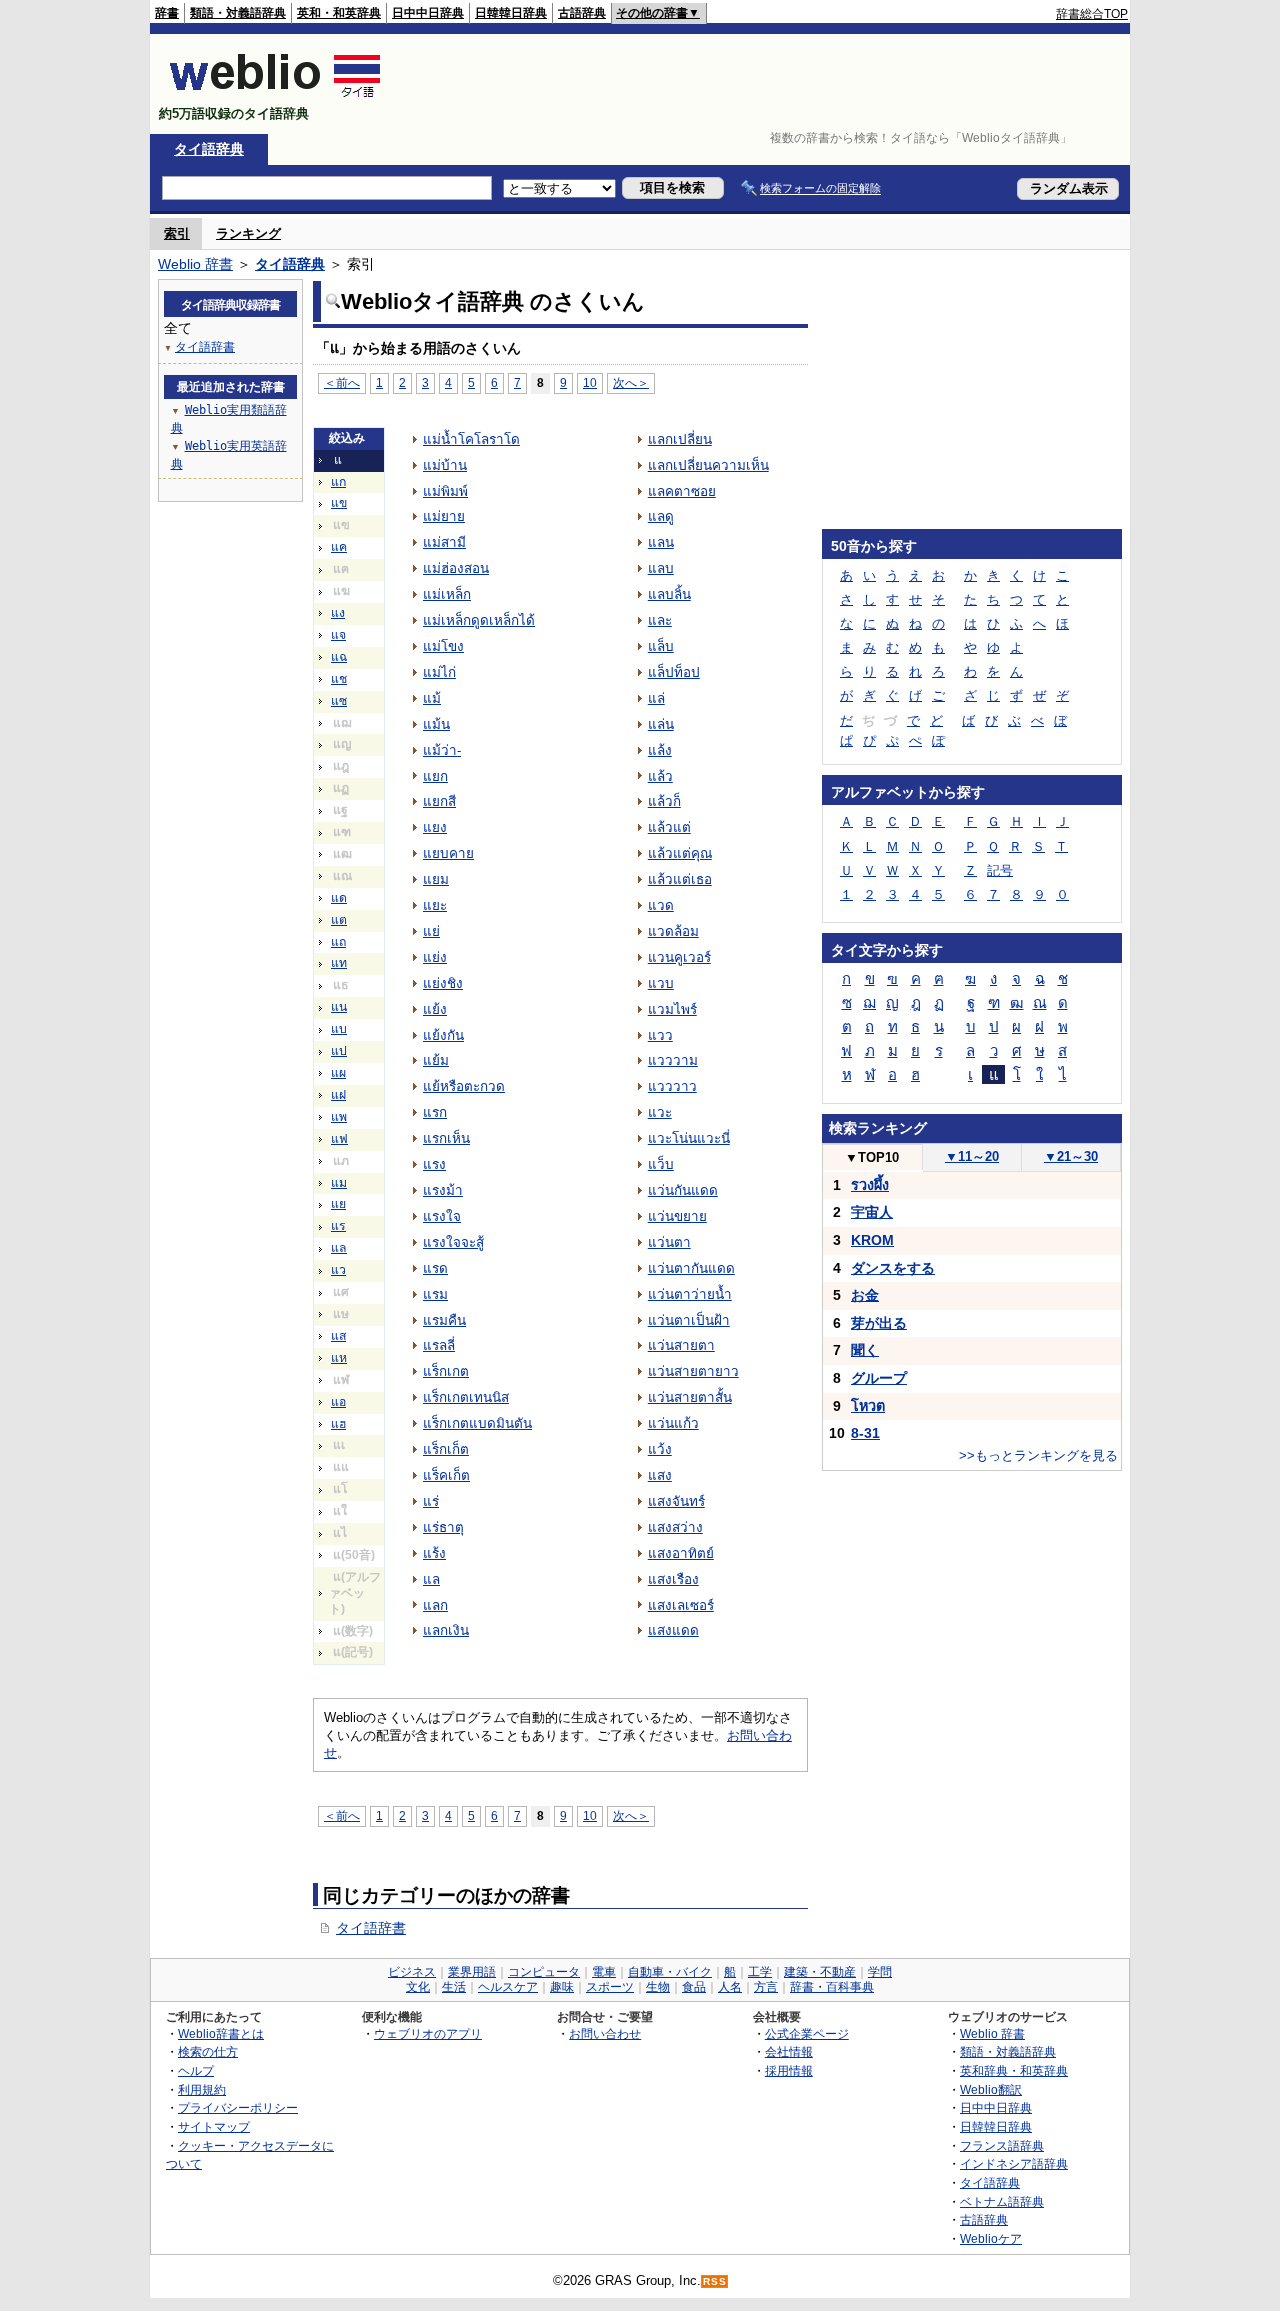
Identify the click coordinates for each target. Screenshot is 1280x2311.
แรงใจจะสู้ (453, 1242)
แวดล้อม (673, 931)
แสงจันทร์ (676, 1501)
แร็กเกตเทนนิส (466, 1397)
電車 (604, 1972)
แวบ (661, 983)
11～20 (972, 1156)
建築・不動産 (820, 1972)
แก (338, 482)
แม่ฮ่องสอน (456, 568)
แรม (435, 1294)
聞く (865, 1350)
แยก (435, 776)
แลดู (661, 516)
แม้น (436, 724)
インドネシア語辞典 (1014, 2163)
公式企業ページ (807, 2033)
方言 (766, 1987)
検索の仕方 (208, 2051)
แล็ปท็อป (674, 672)
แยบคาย (448, 853)
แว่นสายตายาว (693, 1371)
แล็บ (661, 646)
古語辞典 (582, 13)
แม (339, 1183)
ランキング (248, 233)
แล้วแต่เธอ (680, 879)
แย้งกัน (443, 1035)
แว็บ (661, 1164)
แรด (435, 1268)
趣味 (562, 1987)
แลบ (661, 568)
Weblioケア (991, 2238)
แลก (435, 1605)
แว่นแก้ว (673, 1423)
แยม (436, 879)
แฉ (339, 657)
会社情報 (789, 2051)
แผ (338, 1073)
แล (339, 1248)
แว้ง (660, 1449)
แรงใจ (442, 1216)
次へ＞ (631, 382)
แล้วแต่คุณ (680, 853)
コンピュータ (544, 1972)
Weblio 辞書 (195, 264)
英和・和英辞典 (339, 13)
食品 (694, 1987)
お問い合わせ (605, 2033)
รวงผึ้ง (870, 1185)
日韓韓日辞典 (511, 13)
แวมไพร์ (672, 1009)
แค (339, 547)
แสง (660, 1475)
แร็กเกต (446, 1371)
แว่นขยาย (677, 1216)
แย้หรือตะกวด (464, 1086)
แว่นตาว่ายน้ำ (690, 1294)
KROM (872, 1240)
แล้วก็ (664, 801)
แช (339, 679)
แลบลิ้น (669, 594)
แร (338, 1226)
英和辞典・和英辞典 (1014, 2070)
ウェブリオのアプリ (428, 2033)
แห (339, 1358)
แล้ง (660, 750)
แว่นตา (669, 1242)
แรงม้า (443, 1190)
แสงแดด (673, 1630)
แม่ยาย (444, 516)
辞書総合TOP (1092, 14)
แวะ (660, 1112)
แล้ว (660, 776)
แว (338, 1270)
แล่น (661, 724)
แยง (435, 827)
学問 (880, 1972)
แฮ (338, 1424)
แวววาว (672, 1086)
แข (339, 503)
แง (338, 613)
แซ (339, 701)
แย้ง (435, 1009)
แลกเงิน (446, 1630)
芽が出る (879, 1323)
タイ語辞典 (209, 149)
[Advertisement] (764, 84)
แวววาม (673, 1060)
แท (339, 963)
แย (338, 1204)
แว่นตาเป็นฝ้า (689, 1320)
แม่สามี (444, 542)
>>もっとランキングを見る (1038, 1455)
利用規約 (202, 2089)
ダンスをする (893, 1268)
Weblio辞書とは (221, 2033)
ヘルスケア (508, 1987)
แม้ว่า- (442, 750)
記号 (1000, 870)
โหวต (868, 1406)
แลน (661, 542)
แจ (338, 635)
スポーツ (610, 1987)
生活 (454, 1987)
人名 (730, 1987)
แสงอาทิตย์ (681, 1553)
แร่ (431, 1501)
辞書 (167, 13)
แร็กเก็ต (446, 1449)
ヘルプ (196, 2070)
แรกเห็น (446, 1138)
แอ (338, 1402)
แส (338, 1336)
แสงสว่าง (675, 1527)
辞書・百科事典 (832, 1987)
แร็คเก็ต (446, 1475)
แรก (435, 1112)
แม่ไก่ (439, 672)
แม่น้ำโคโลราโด (471, 439)
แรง (434, 1164)
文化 (418, 1987)
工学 (760, 1972)
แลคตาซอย (682, 491)
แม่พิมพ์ (445, 491)
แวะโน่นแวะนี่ (689, 1138)
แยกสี (439, 801)
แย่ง (435, 957)
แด (339, 898)
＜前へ (342, 382)
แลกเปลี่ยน (680, 439)
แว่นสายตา (681, 1345)
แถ (338, 942)
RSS (715, 2281)
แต (339, 920)
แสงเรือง (673, 1579)
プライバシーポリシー (238, 2107)
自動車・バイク (670, 1972)
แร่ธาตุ (443, 1527)
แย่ (431, 931)
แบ (339, 1029)
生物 (658, 1987)
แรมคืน (444, 1320)
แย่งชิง (443, 983)
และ (660, 620)
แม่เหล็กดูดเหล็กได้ (479, 620)
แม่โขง (443, 646)
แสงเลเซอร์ (681, 1605)
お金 (865, 1295)
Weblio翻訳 (991, 2089)
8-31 (865, 1433)
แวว (660, 1035)
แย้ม (436, 1060)
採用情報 (789, 2070)
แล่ (656, 698)
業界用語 (472, 1972)
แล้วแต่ (669, 827)
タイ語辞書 (371, 1928)
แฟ (339, 1139)
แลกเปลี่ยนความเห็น (708, 465)
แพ (339, 1117)
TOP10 (872, 1157)
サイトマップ (214, 2126)
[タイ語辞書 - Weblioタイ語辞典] (275, 96)
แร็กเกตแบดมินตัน (477, 1423)
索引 (177, 233)
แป (339, 1051)
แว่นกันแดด (683, 1190)
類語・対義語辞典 (238, 13)
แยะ (435, 905)
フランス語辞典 (1002, 2145)
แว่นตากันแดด (691, 1268)
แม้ (432, 698)
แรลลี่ (439, 1345)
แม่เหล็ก (447, 594)
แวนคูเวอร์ (679, 957)
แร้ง (434, 1553)
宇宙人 (872, 1212)
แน (339, 1007)
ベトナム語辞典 (1002, 2201)
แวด (661, 905)
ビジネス (412, 1972)
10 (590, 382)
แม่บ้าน (445, 465)
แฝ (338, 1095)
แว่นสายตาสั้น (690, 1397)
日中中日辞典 (428, 13)
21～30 (1071, 1156)
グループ (879, 1378)
